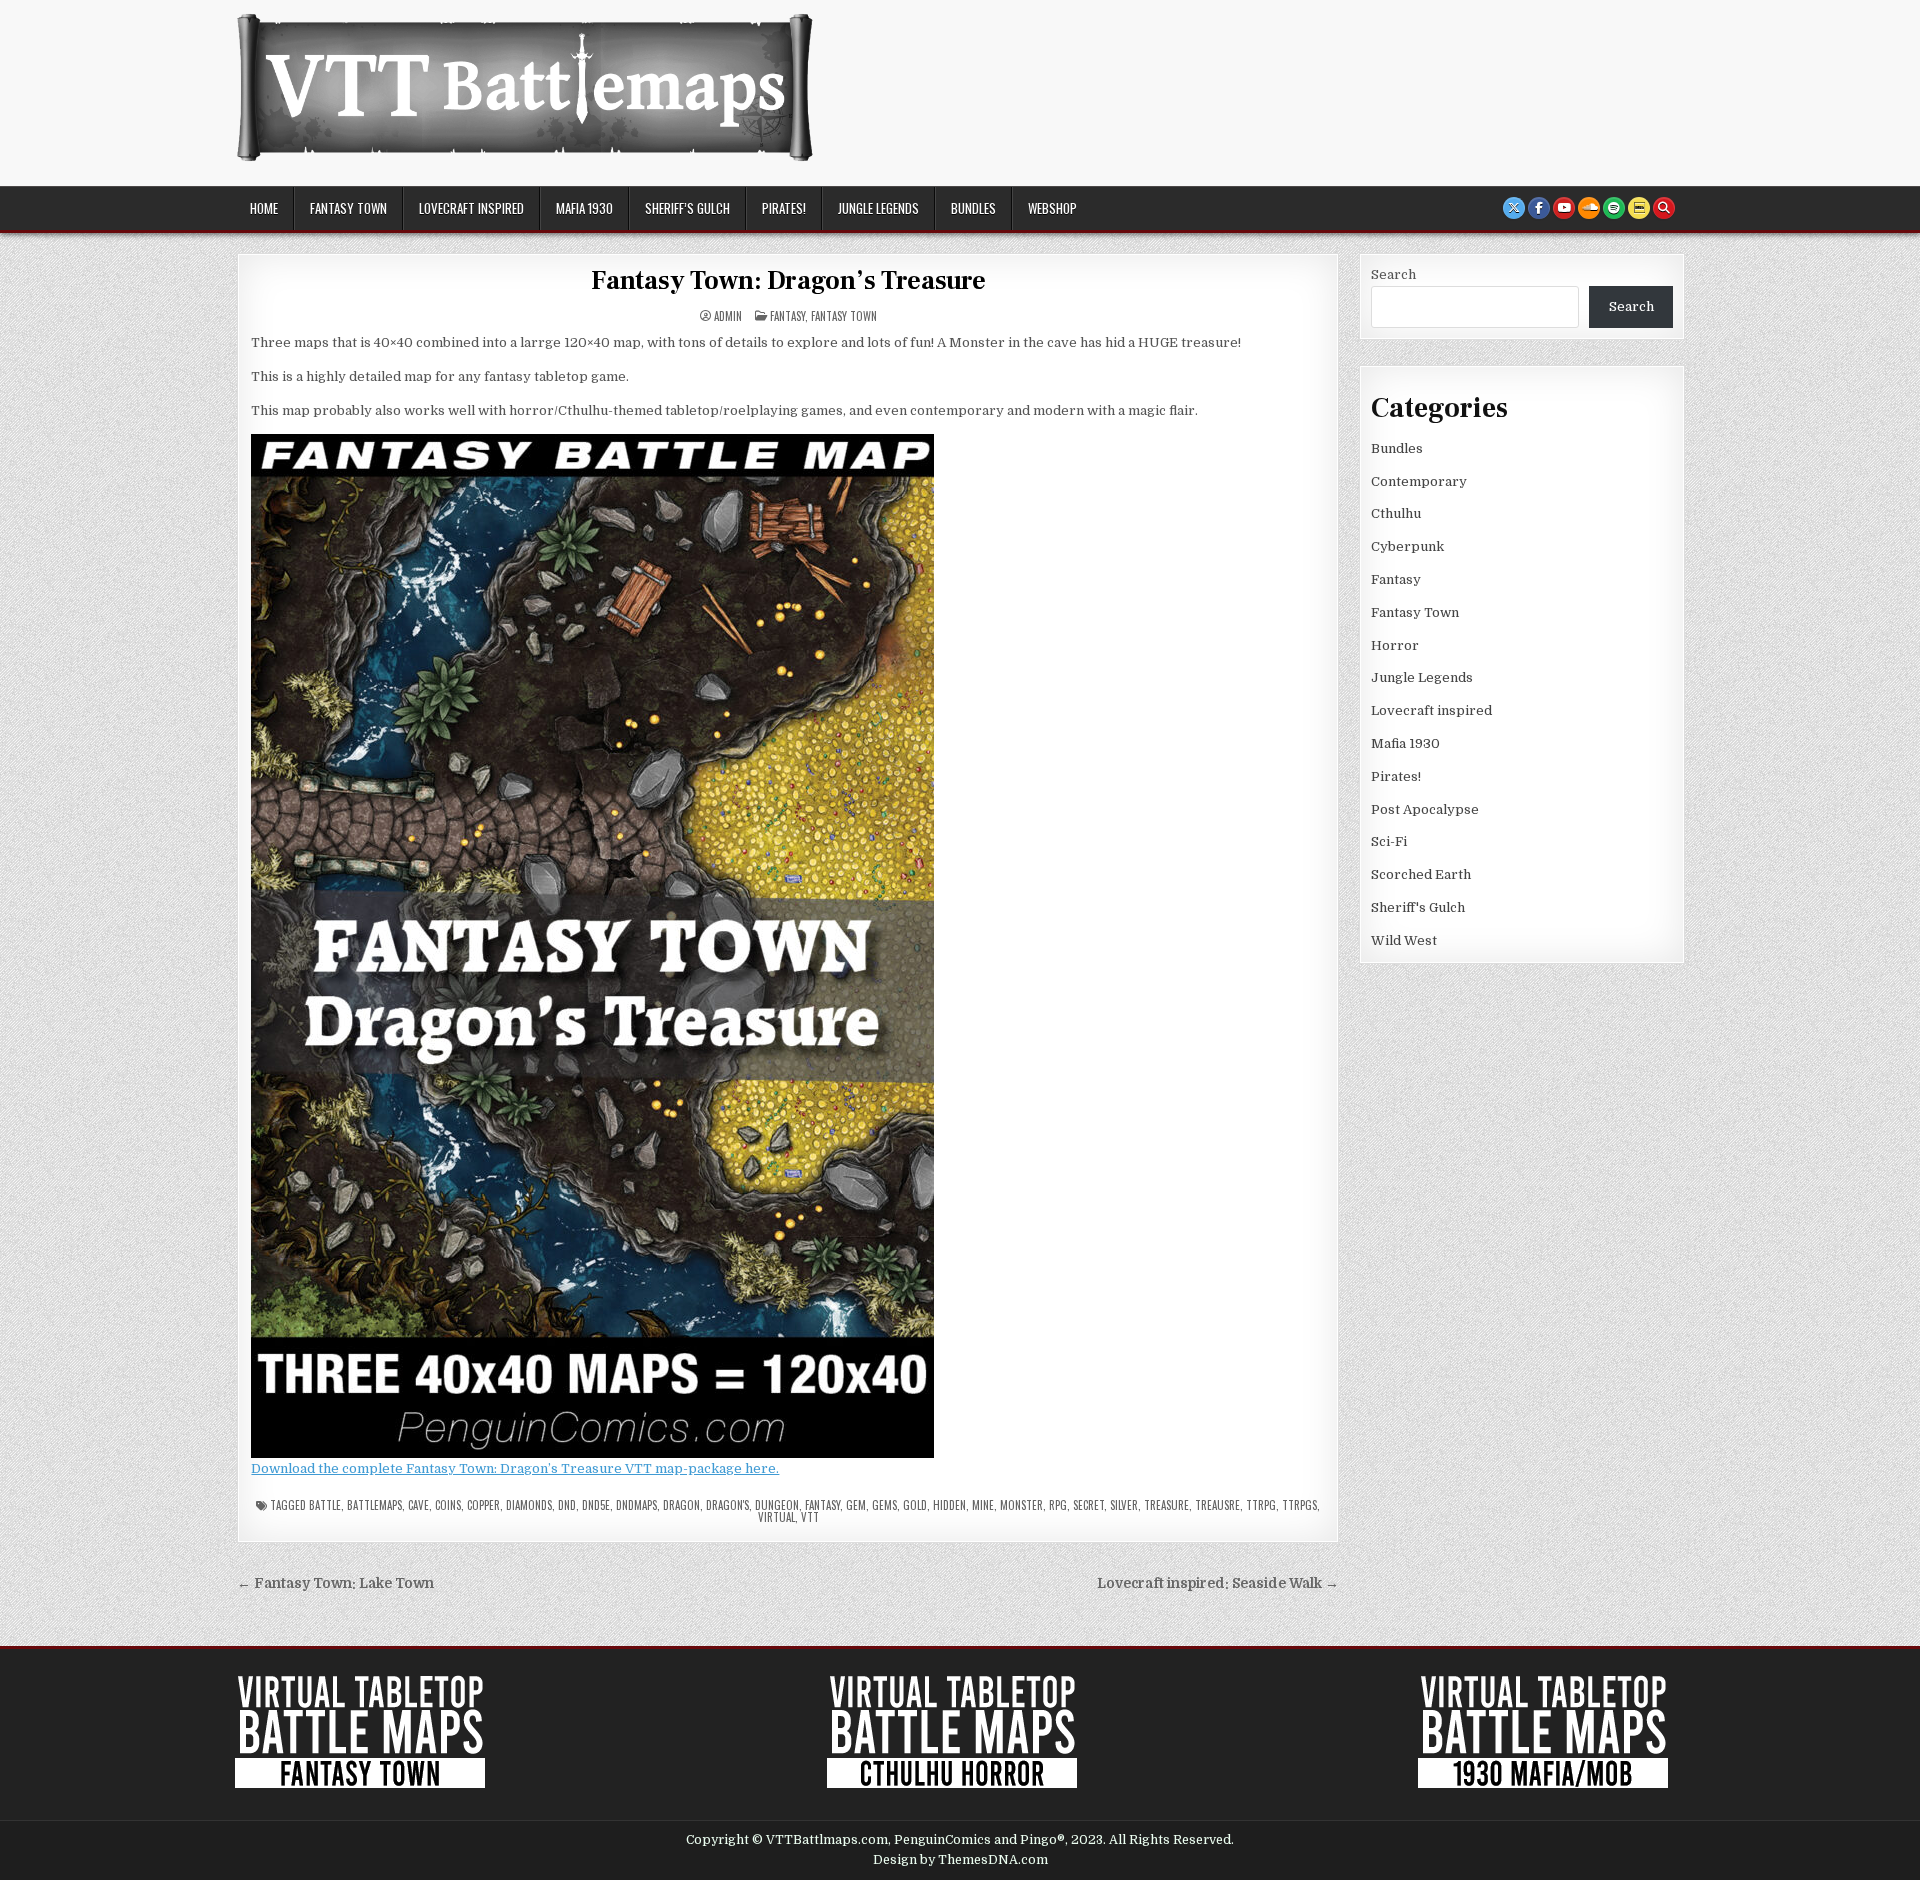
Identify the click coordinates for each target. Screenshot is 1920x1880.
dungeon (777, 1505)
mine (983, 1505)
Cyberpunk (1407, 546)
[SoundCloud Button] (1589, 208)
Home (264, 208)
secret (1088, 1505)
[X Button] (1514, 208)
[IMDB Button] (1639, 208)
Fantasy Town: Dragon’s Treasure (788, 281)
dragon (681, 1505)
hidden (949, 1505)
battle (325, 1505)
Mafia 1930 (584, 208)
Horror (1395, 645)
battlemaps (374, 1505)
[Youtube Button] (1564, 208)
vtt (810, 1517)
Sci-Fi (1389, 841)
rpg (1058, 1505)
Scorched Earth (1421, 874)
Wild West (1404, 940)
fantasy (822, 1505)
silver (1124, 1505)
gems (884, 1505)
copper (483, 1505)
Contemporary (1419, 481)
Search (1393, 274)
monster (1021, 1505)
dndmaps (636, 1505)
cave (418, 1505)
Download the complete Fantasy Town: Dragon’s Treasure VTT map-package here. (515, 1468)
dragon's (727, 1505)
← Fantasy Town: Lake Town (335, 1583)
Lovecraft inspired (471, 208)
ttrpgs (1299, 1505)
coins (448, 1505)
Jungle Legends (878, 208)
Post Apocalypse (1425, 809)
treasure (1166, 1505)
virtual (776, 1517)
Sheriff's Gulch (1418, 907)
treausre (1217, 1505)
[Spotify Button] (1614, 208)
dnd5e (596, 1505)
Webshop (1052, 208)
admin (728, 316)
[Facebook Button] (1539, 208)
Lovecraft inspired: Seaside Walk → (1218, 1583)
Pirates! (784, 208)
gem (856, 1505)
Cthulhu (1396, 513)
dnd (567, 1505)
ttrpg (1261, 1505)
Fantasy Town (348, 208)
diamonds (529, 1505)
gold (915, 1505)
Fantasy (787, 316)
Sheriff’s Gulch (687, 208)
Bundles (973, 208)
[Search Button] (1664, 208)
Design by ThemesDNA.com (960, 1860)
